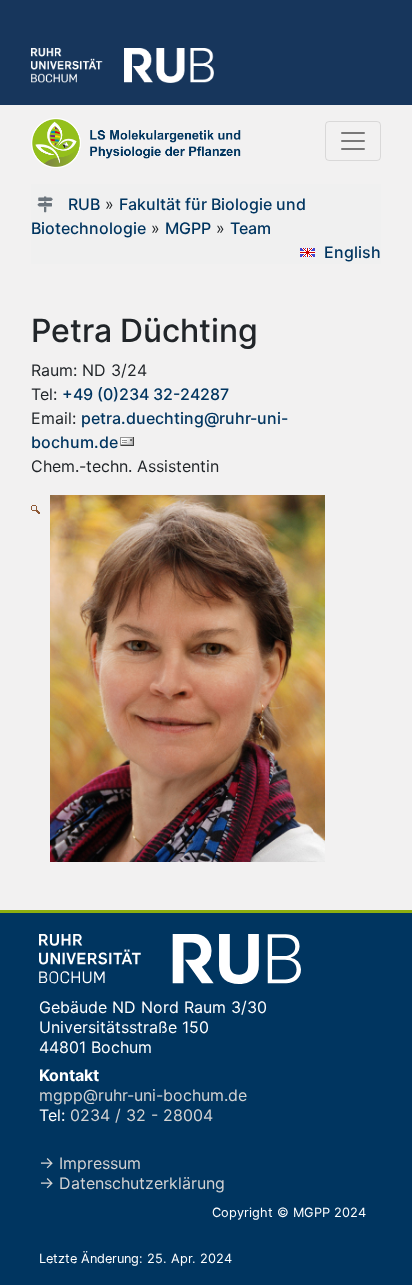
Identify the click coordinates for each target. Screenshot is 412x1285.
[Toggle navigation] (353, 141)
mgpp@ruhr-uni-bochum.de (143, 1095)
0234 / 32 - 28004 (141, 1115)
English (352, 252)
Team (250, 228)
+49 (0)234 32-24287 (145, 394)
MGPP (188, 228)
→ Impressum (90, 1163)
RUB (84, 204)
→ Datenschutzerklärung (132, 1183)
